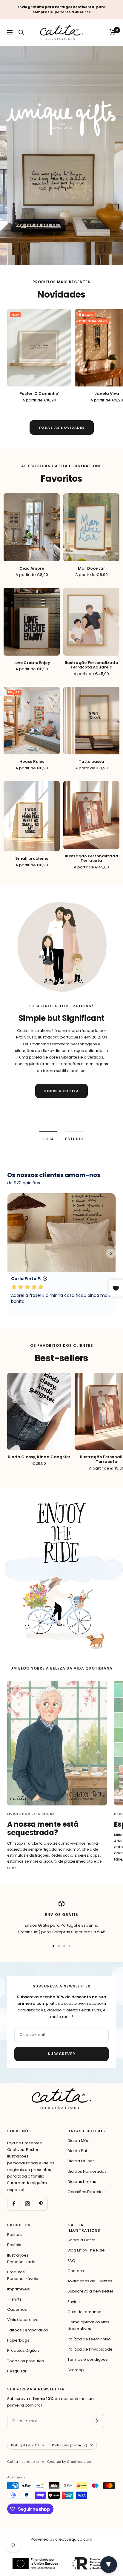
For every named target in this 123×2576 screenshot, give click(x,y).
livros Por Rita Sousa (31, 1814)
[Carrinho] (113, 32)
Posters (14, 2235)
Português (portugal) (70, 2445)
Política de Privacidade (90, 2349)
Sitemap (76, 2370)
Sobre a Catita (82, 2240)
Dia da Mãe (79, 2141)
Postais (14, 2245)
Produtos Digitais (23, 2350)
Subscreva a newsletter (90, 2291)
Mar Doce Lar (92, 568)
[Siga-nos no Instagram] (27, 2204)
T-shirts (14, 2299)
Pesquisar (17, 2371)
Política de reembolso (89, 2339)
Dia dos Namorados (87, 2171)
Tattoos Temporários (28, 2330)
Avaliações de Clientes (90, 2281)
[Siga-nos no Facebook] (14, 2204)
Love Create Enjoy (32, 663)
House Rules (32, 762)
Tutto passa (92, 762)
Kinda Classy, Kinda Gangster (39, 1457)
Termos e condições (88, 2359)
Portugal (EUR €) (25, 2445)
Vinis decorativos (24, 2320)
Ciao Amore (32, 568)
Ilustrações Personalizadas (22, 2259)
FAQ (71, 2261)
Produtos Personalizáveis (23, 2275)
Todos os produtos (26, 2361)
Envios (74, 2302)
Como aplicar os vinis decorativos (88, 2325)
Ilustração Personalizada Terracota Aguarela (92, 665)
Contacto (77, 2271)
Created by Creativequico (69, 2462)
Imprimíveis (19, 2289)
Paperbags (18, 2340)
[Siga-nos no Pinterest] (41, 2204)
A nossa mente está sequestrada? (43, 1828)
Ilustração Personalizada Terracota (92, 858)
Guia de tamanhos (86, 2312)
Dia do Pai (77, 2151)
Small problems (32, 859)
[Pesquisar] (21, 32)
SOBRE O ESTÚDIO (61, 1112)
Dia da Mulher (81, 2161)
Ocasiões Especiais (87, 2192)
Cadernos (17, 2309)
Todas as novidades (62, 427)
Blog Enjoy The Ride (86, 2250)
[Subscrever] (96, 2421)
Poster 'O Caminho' (39, 394)
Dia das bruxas (82, 2182)
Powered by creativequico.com (61, 2539)
